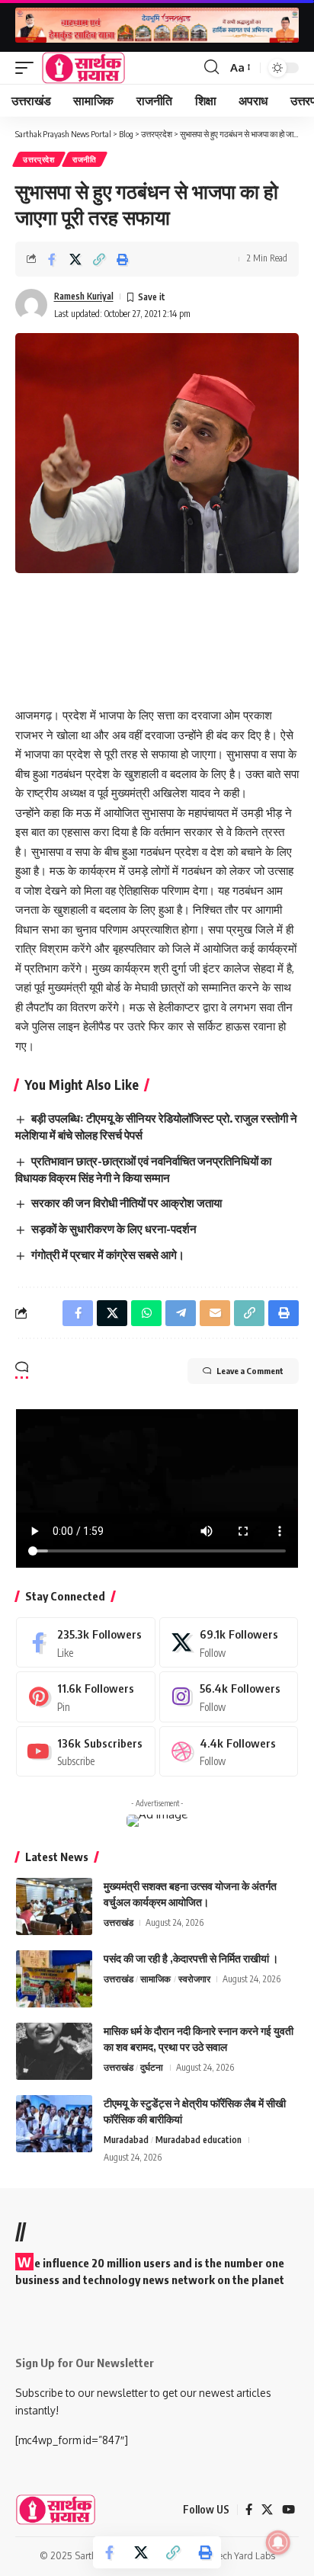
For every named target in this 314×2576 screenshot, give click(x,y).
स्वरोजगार (194, 1979)
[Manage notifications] (278, 2542)
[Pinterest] (86, 1697)
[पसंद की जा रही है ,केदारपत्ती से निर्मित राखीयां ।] (54, 1979)
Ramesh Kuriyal (84, 296)
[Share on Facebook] (52, 259)
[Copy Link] (99, 259)
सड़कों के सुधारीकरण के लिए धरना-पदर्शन (114, 1229)
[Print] (123, 259)
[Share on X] (75, 259)
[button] (28, 68)
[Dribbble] (229, 1751)
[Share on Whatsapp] (146, 1313)
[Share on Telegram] (181, 1313)
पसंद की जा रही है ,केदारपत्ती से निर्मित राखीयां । (191, 1958)
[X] (229, 1642)
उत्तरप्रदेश (39, 159)
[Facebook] (86, 1642)
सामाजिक (155, 1979)
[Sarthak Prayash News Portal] (83, 68)
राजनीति (85, 159)
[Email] (215, 1313)
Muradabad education (199, 2140)
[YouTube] (288, 2510)
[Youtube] (86, 1751)
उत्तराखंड (119, 1922)
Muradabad (126, 2140)
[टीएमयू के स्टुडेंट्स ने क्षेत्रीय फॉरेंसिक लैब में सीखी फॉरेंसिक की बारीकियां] (54, 2124)
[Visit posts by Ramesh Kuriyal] (31, 305)
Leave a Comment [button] (250, 1371)
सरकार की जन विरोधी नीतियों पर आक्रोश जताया (127, 1203)
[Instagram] (229, 1697)
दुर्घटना (152, 2067)
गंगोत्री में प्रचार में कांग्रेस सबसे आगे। (108, 1254)
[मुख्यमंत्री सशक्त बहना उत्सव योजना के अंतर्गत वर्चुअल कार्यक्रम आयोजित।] (54, 1906)
